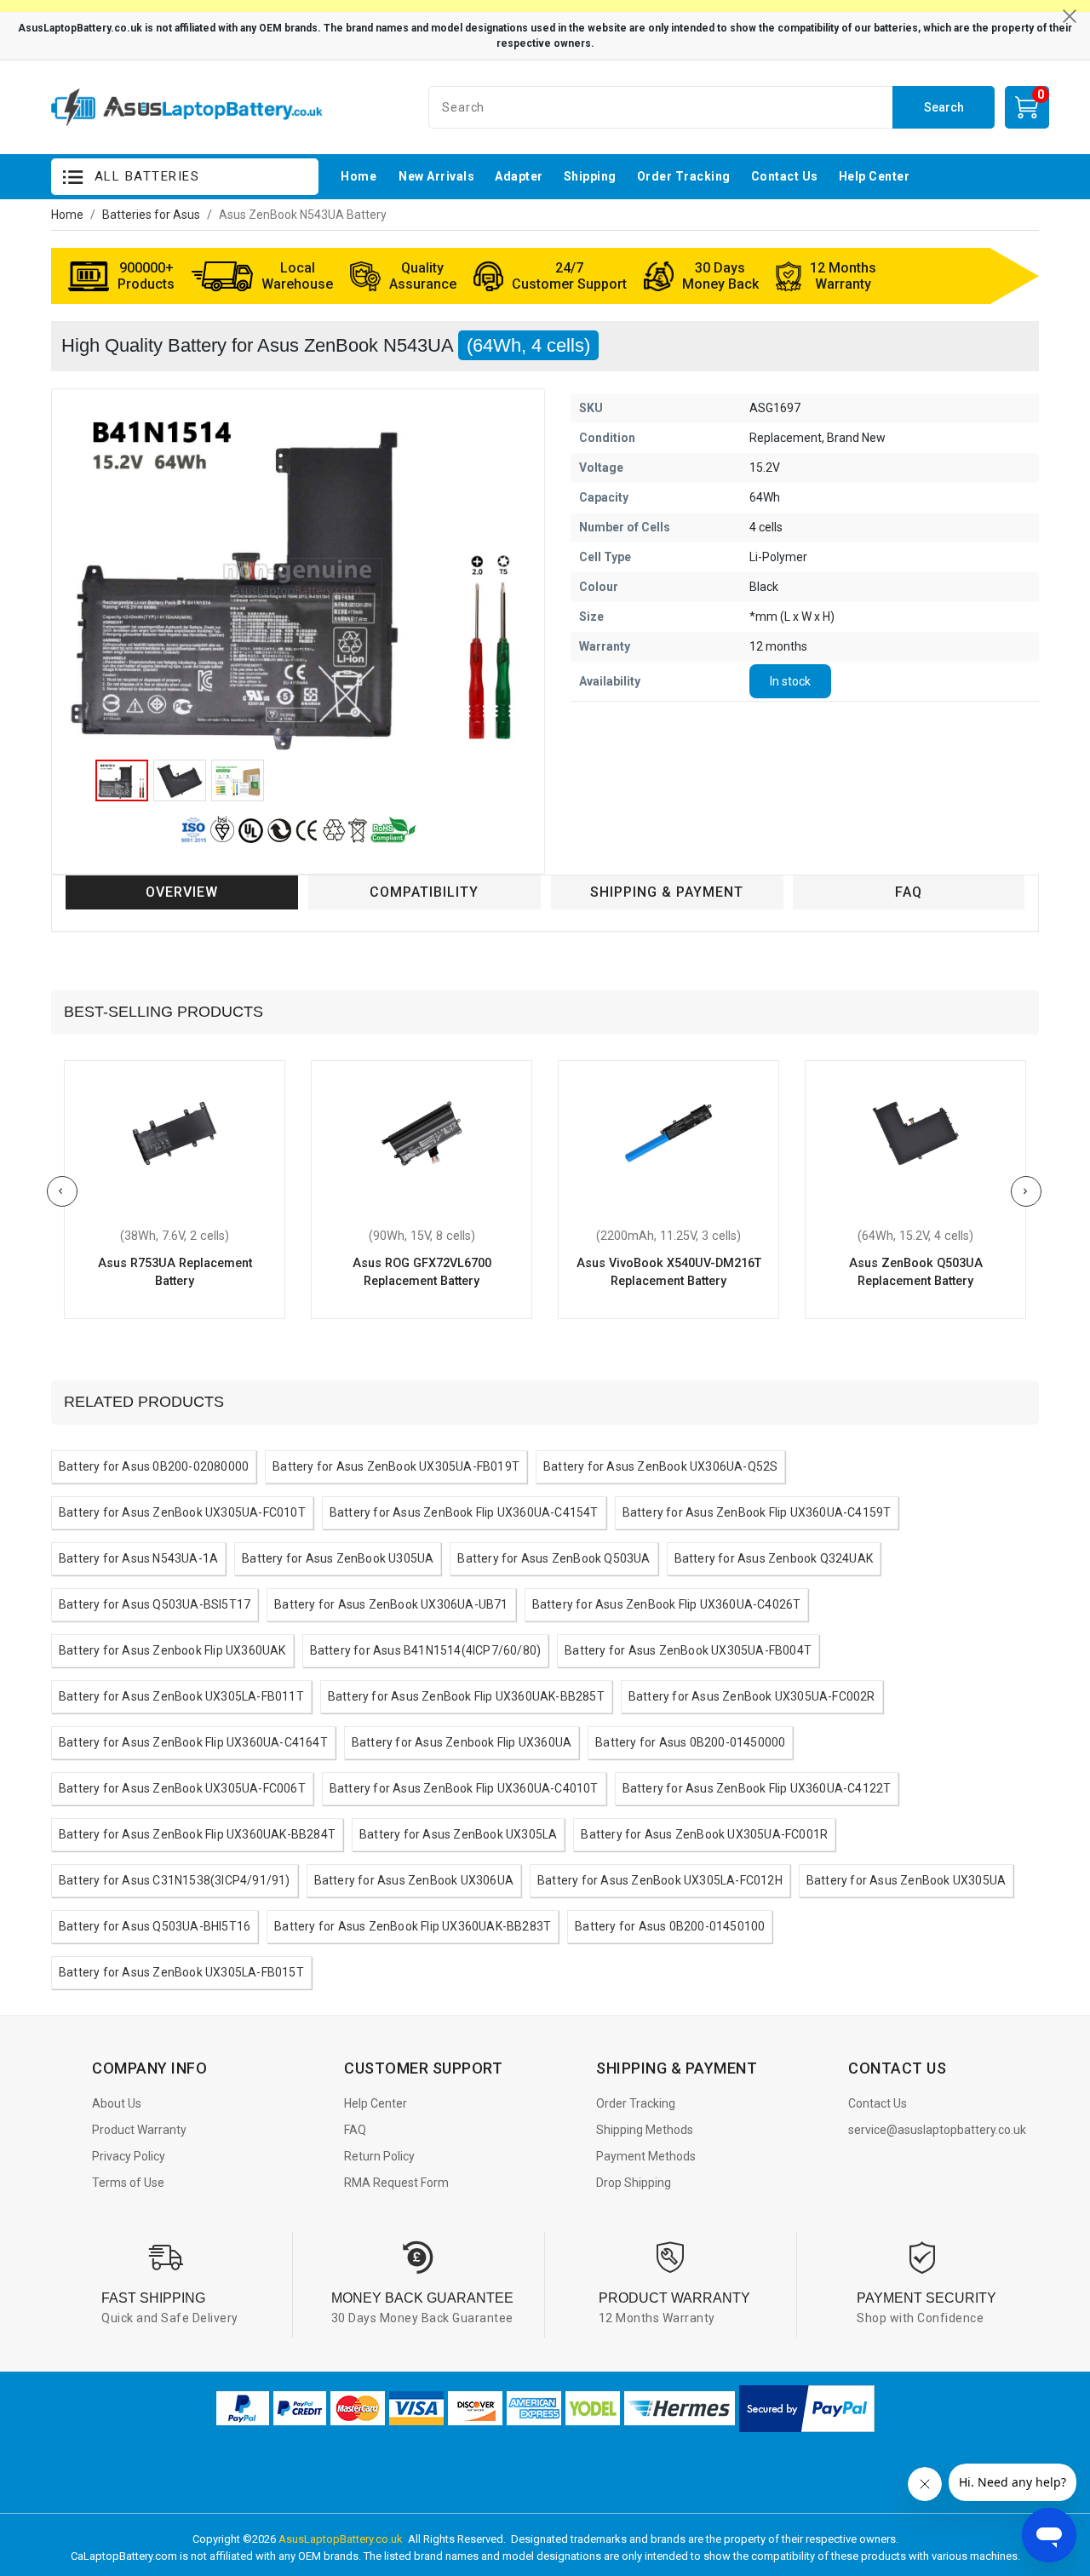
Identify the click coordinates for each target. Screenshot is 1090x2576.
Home (67, 215)
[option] (298, 578)
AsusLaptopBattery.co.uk (341, 2539)
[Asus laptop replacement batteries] (187, 108)
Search (944, 107)
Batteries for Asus (151, 215)
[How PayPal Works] (807, 2409)
